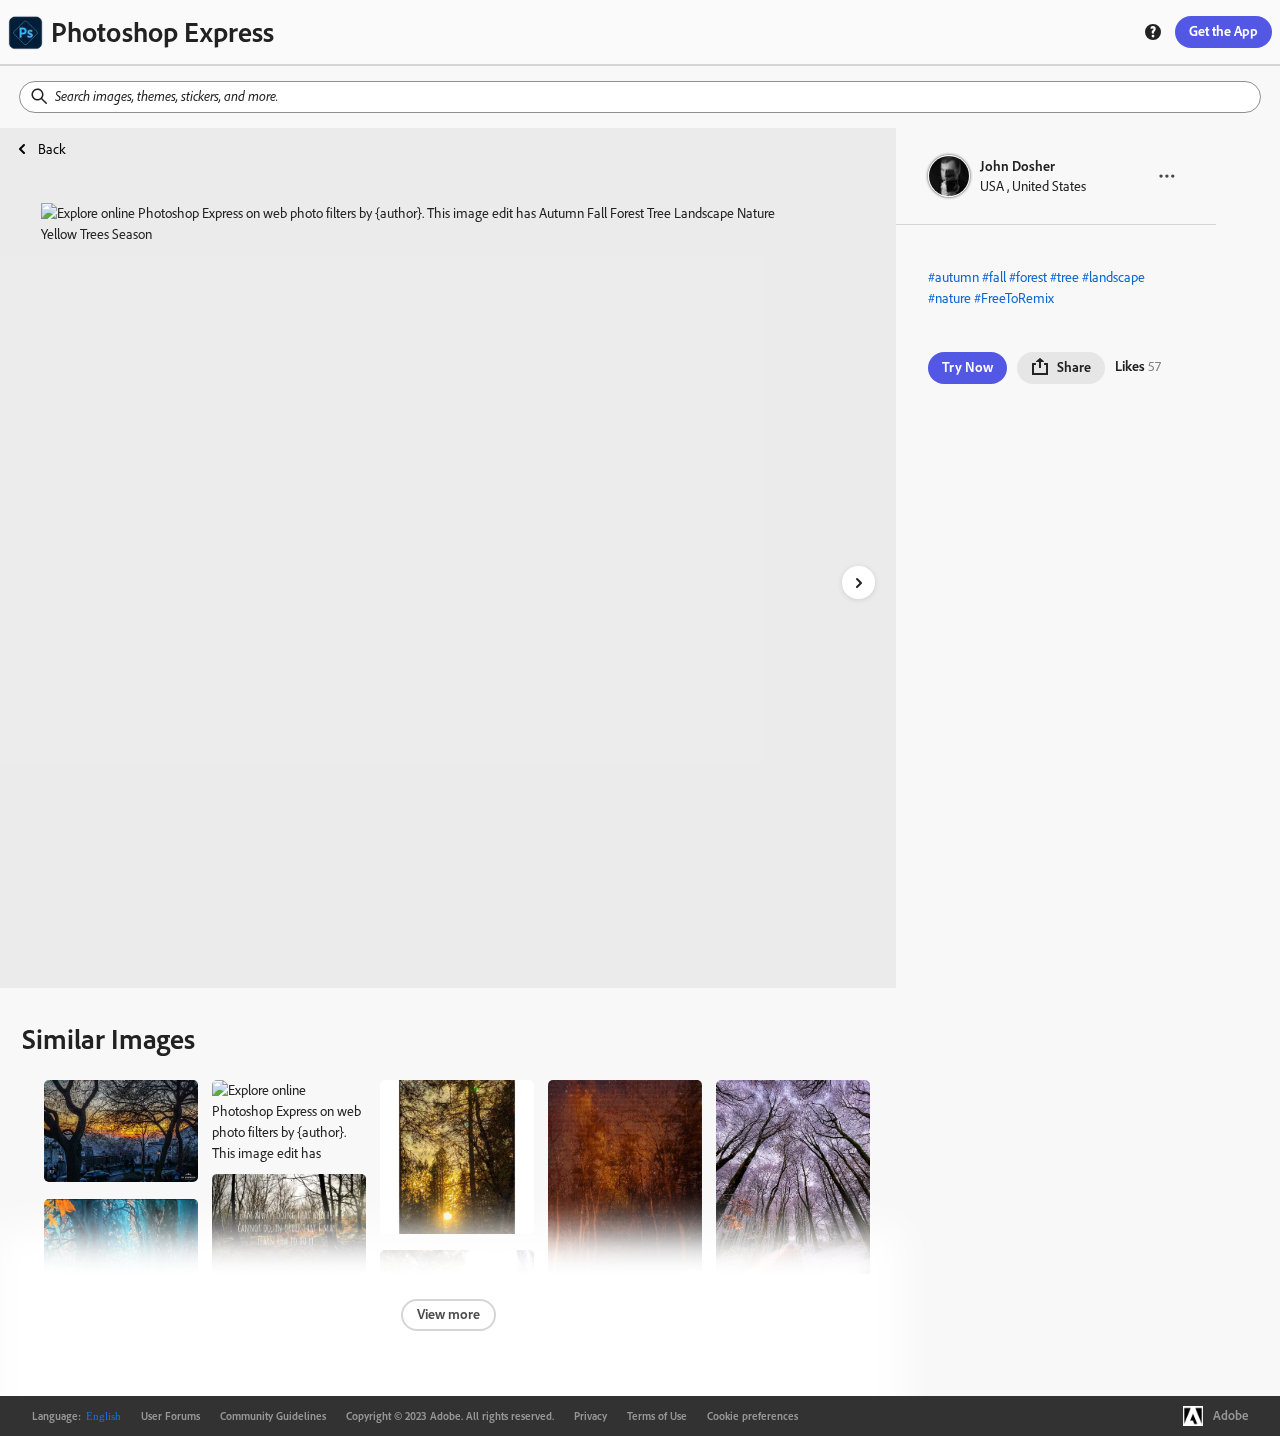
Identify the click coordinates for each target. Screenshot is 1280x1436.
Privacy (590, 1416)
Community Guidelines (273, 1416)
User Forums (170, 1416)
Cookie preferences (752, 1416)
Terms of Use (657, 1416)
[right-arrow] (858, 582)
